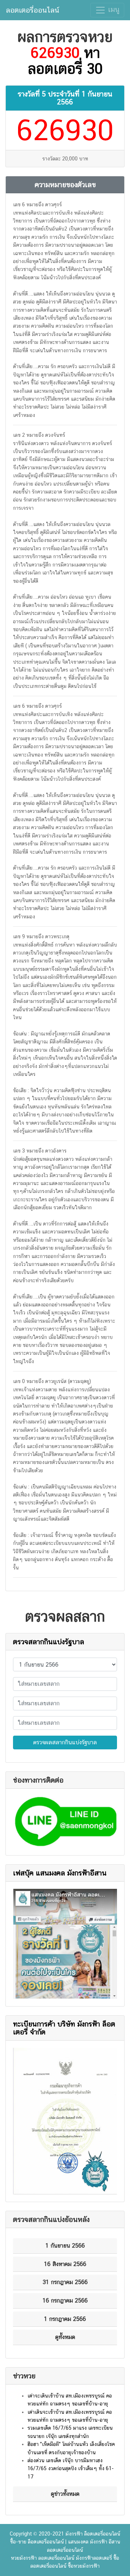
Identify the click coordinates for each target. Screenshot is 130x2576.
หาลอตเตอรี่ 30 (65, 61)
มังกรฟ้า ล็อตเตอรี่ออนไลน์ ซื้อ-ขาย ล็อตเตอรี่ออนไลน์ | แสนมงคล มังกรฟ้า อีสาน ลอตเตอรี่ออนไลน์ (65, 2542)
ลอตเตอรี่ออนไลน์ (32, 10)
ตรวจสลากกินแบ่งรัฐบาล (49, 1642)
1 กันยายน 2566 (85, 98)
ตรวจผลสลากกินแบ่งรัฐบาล (65, 1742)
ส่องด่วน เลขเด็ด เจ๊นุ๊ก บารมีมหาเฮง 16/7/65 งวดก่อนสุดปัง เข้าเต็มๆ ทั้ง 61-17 (71, 2469)
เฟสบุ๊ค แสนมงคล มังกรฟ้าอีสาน (60, 1873)
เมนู (113, 9)
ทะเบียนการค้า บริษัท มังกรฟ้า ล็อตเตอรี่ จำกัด (64, 2028)
